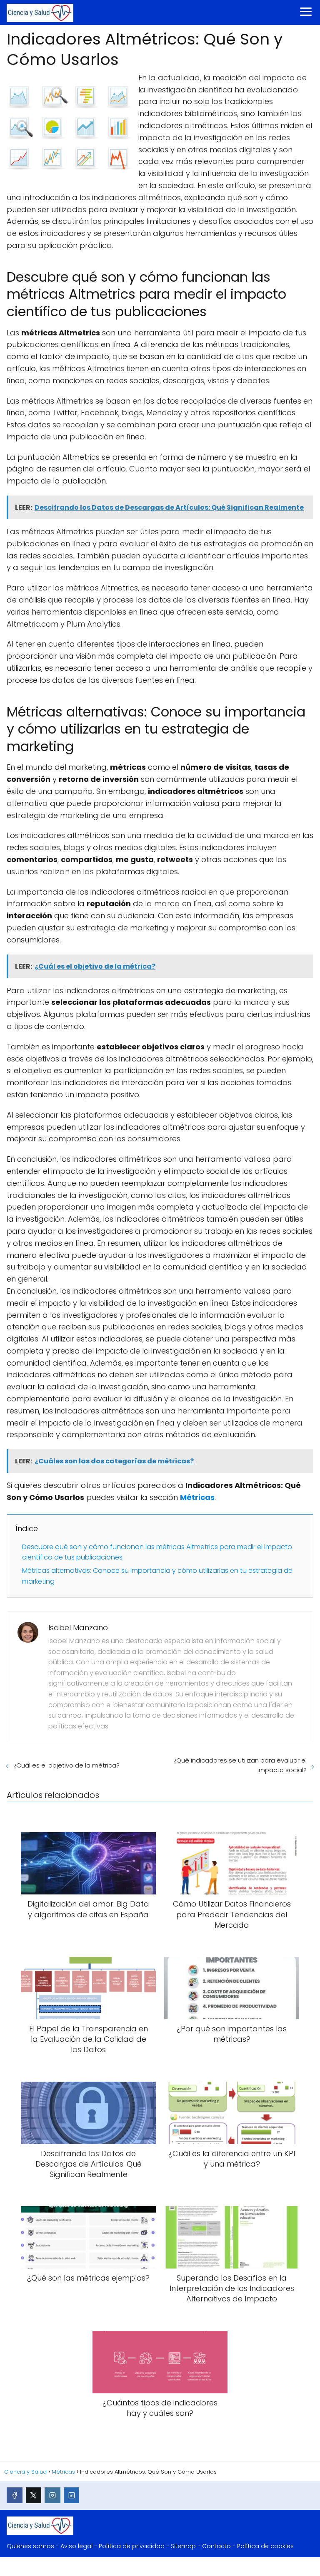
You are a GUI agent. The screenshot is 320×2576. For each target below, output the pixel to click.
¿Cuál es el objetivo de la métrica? (66, 1765)
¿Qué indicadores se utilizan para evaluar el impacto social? (240, 1765)
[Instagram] (52, 2495)
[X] (34, 2495)
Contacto (216, 2546)
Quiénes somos (30, 2546)
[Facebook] (15, 2495)
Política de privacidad (132, 2546)
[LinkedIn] (72, 2495)
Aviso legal (76, 2546)
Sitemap (183, 2546)
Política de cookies (265, 2546)
